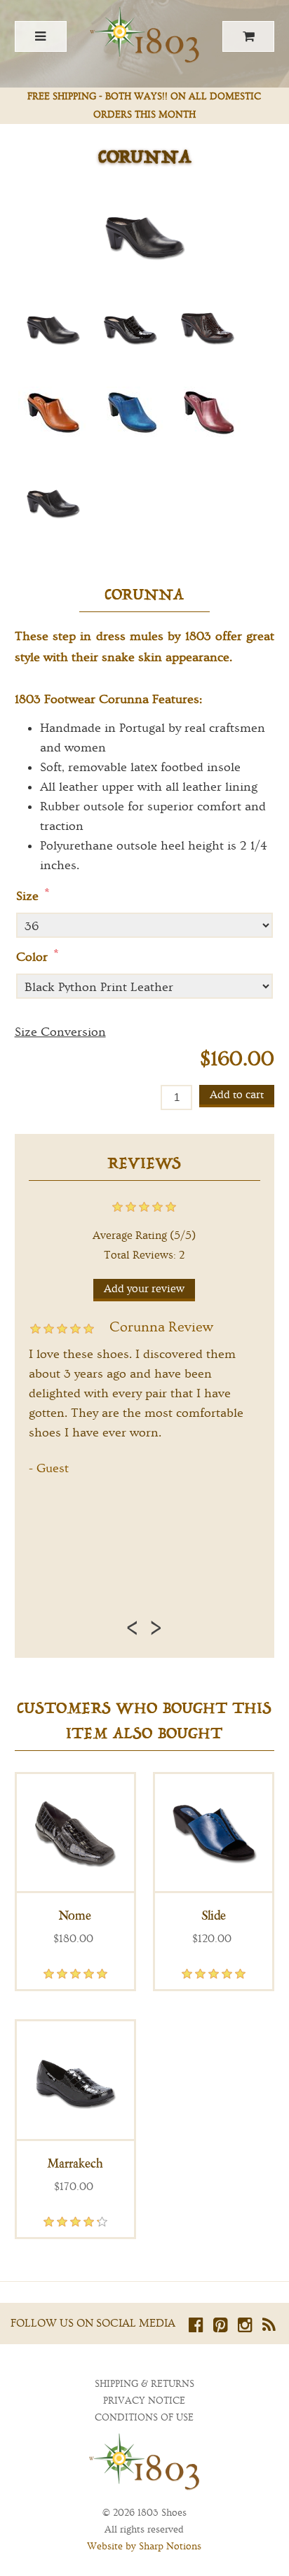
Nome (75, 1916)
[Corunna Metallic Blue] (130, 413)
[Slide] (214, 1833)
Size (29, 896)
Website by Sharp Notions (144, 2547)
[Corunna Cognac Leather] (53, 413)
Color (34, 957)
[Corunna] (53, 326)
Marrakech (75, 2163)
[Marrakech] (75, 2080)
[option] (145, 1395)
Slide (214, 1916)
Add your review (144, 1289)
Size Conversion (60, 1032)
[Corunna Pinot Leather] (208, 413)
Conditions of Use (144, 2418)
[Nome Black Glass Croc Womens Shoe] (75, 1833)
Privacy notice (144, 2401)
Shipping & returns (144, 2384)
